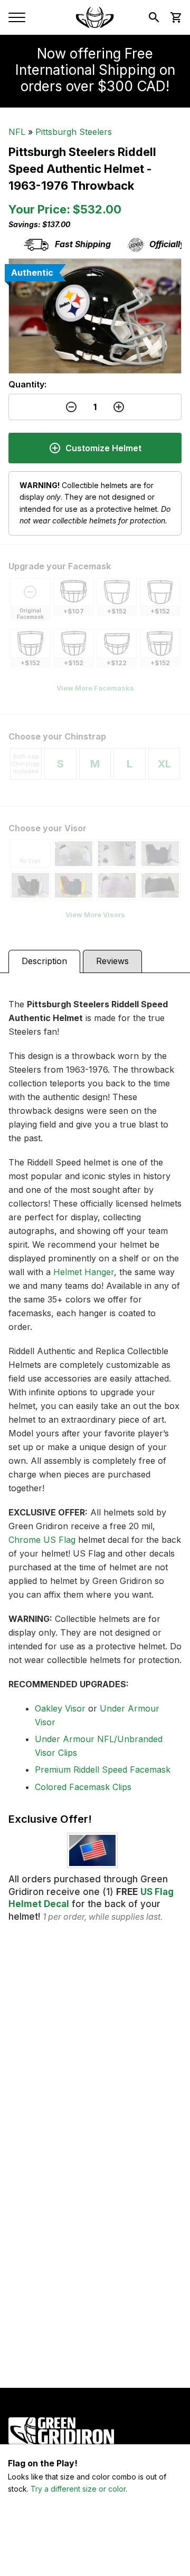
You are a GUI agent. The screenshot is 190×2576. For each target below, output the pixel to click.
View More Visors (95, 915)
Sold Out (95, 2555)
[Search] (154, 17)
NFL (17, 132)
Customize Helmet (103, 448)
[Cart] (175, 17)
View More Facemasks (95, 688)
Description (44, 961)
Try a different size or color (78, 2489)
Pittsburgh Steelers (74, 132)
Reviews (112, 961)
